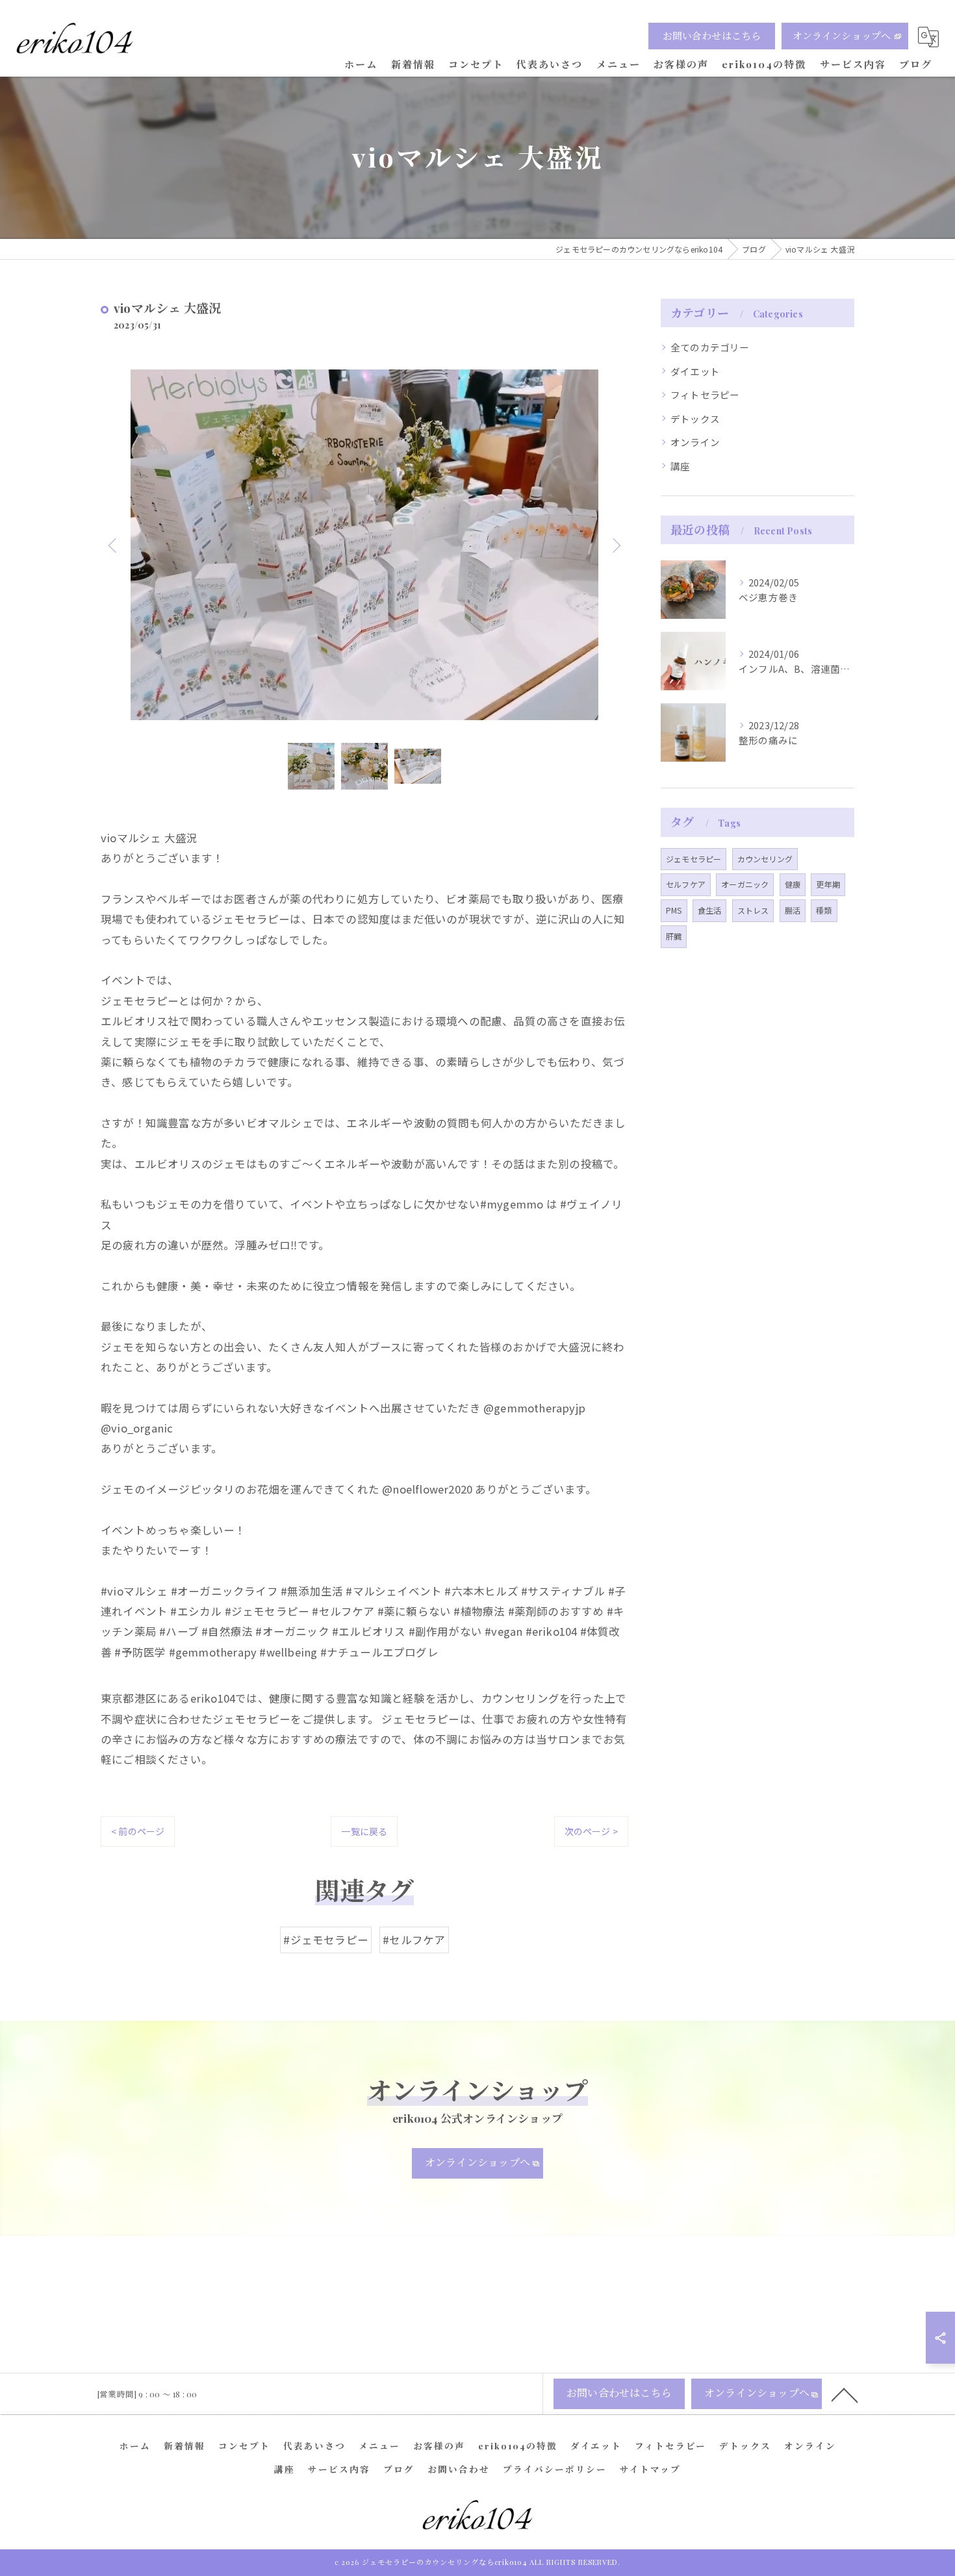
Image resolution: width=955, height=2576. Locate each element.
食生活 (710, 910)
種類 (824, 910)
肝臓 (674, 936)
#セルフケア (414, 1940)
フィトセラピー (705, 394)
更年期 (828, 884)
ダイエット (695, 371)
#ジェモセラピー (326, 1940)
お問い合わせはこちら (712, 36)
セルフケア (686, 884)
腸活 (793, 910)
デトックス (695, 419)
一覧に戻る (364, 1831)
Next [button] (615, 545)
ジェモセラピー (694, 859)
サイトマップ (650, 2469)
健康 (793, 884)
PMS (674, 910)
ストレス (753, 910)
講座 (680, 466)
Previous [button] (114, 545)
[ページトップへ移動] (845, 2394)
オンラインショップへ (842, 36)
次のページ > (591, 1831)
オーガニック (745, 884)
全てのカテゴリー (710, 347)
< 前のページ (138, 1831)
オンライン (695, 442)
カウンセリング (765, 859)
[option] (364, 545)
